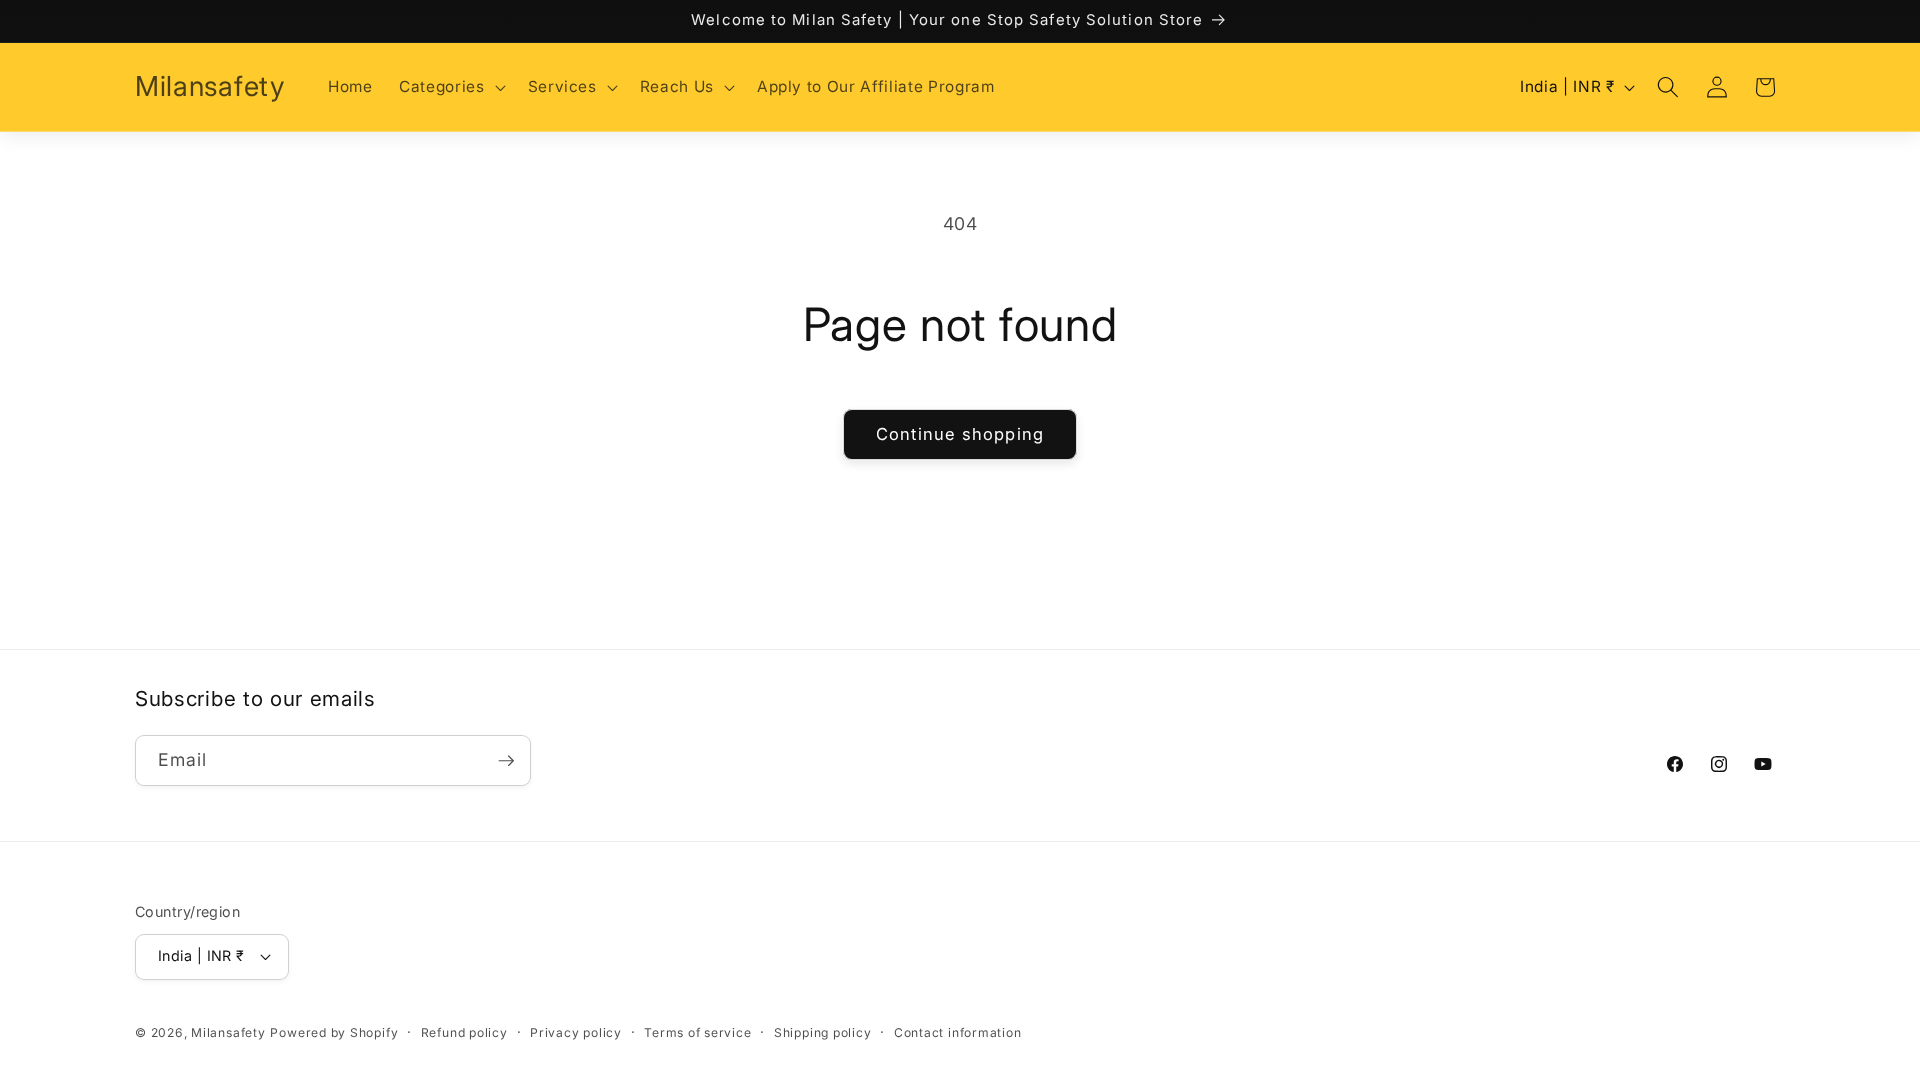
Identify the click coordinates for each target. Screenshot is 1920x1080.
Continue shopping (960, 434)
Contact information (958, 1032)
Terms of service (697, 1032)
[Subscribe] (506, 761)
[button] (450, 87)
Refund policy (464, 1032)
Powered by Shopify (334, 1032)
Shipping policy (823, 1032)
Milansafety (228, 1032)
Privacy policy (576, 1032)
